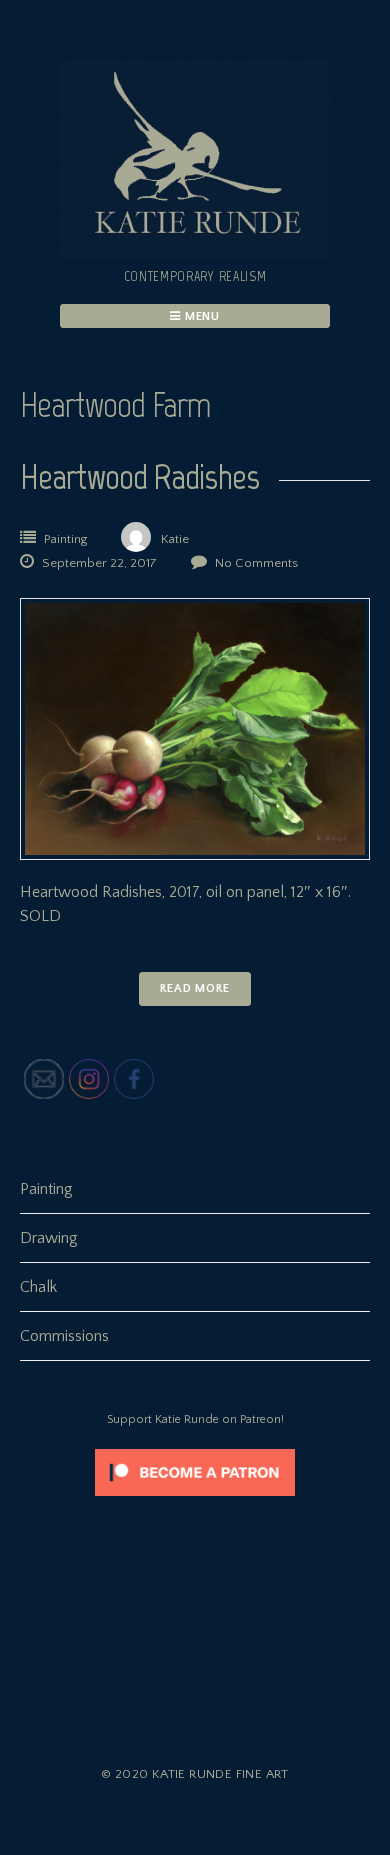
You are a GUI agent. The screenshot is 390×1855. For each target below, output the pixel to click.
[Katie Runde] (195, 254)
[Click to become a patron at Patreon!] (195, 1501)
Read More (195, 988)
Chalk (38, 1287)
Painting (65, 539)
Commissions (64, 1336)
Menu (201, 316)
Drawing (49, 1238)
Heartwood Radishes (139, 476)
